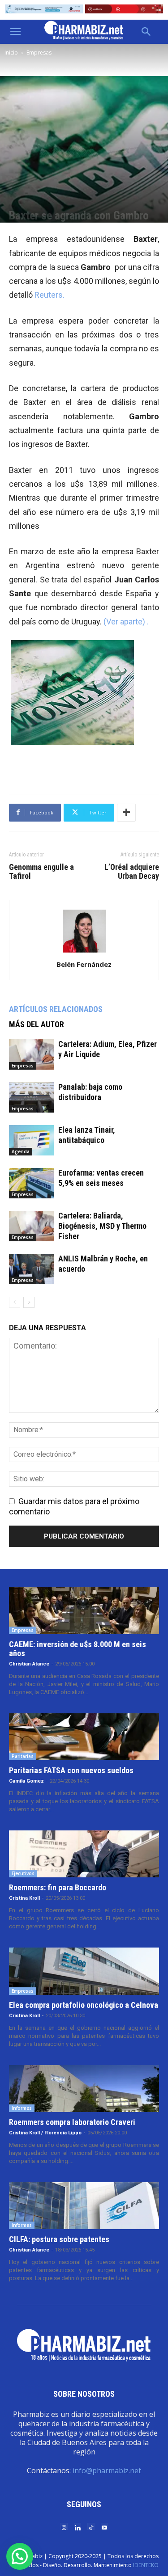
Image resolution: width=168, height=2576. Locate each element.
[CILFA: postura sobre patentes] (84, 2206)
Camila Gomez (26, 1781)
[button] (15, 32)
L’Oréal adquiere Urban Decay (132, 872)
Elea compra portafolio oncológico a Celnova (84, 2005)
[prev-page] (15, 1302)
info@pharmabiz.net (107, 2471)
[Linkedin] (78, 2527)
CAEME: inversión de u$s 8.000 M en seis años (78, 1649)
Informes (22, 2108)
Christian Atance (29, 1664)
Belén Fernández (84, 964)
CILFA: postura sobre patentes (59, 2239)
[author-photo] (84, 952)
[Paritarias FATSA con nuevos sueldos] (84, 1737)
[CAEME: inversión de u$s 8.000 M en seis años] (84, 1611)
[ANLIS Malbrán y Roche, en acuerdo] (31, 1269)
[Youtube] (104, 2527)
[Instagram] (64, 2527)
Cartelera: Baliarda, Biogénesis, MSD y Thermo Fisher (102, 1226)
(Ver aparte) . (126, 622)
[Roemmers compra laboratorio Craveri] (84, 2089)
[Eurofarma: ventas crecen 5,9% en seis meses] (31, 1183)
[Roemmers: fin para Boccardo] (84, 1854)
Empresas (39, 53)
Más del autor (37, 1024)
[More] (126, 813)
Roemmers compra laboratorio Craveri (72, 2122)
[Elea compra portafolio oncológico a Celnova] (84, 1971)
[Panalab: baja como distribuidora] (31, 1098)
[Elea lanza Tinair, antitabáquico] (31, 1140)
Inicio (11, 53)
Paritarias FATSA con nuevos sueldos (71, 1770)
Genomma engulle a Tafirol (41, 872)
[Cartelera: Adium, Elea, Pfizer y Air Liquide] (31, 1055)
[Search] (146, 32)
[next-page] (29, 1302)
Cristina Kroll (24, 1898)
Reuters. (50, 295)
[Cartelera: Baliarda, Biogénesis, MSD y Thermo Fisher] (31, 1226)
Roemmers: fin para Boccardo (58, 1887)
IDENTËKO (146, 2565)
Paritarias (23, 1756)
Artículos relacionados (56, 1009)
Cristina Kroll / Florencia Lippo (45, 2133)
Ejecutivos (23, 1873)
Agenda (21, 1151)
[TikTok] (91, 2527)
